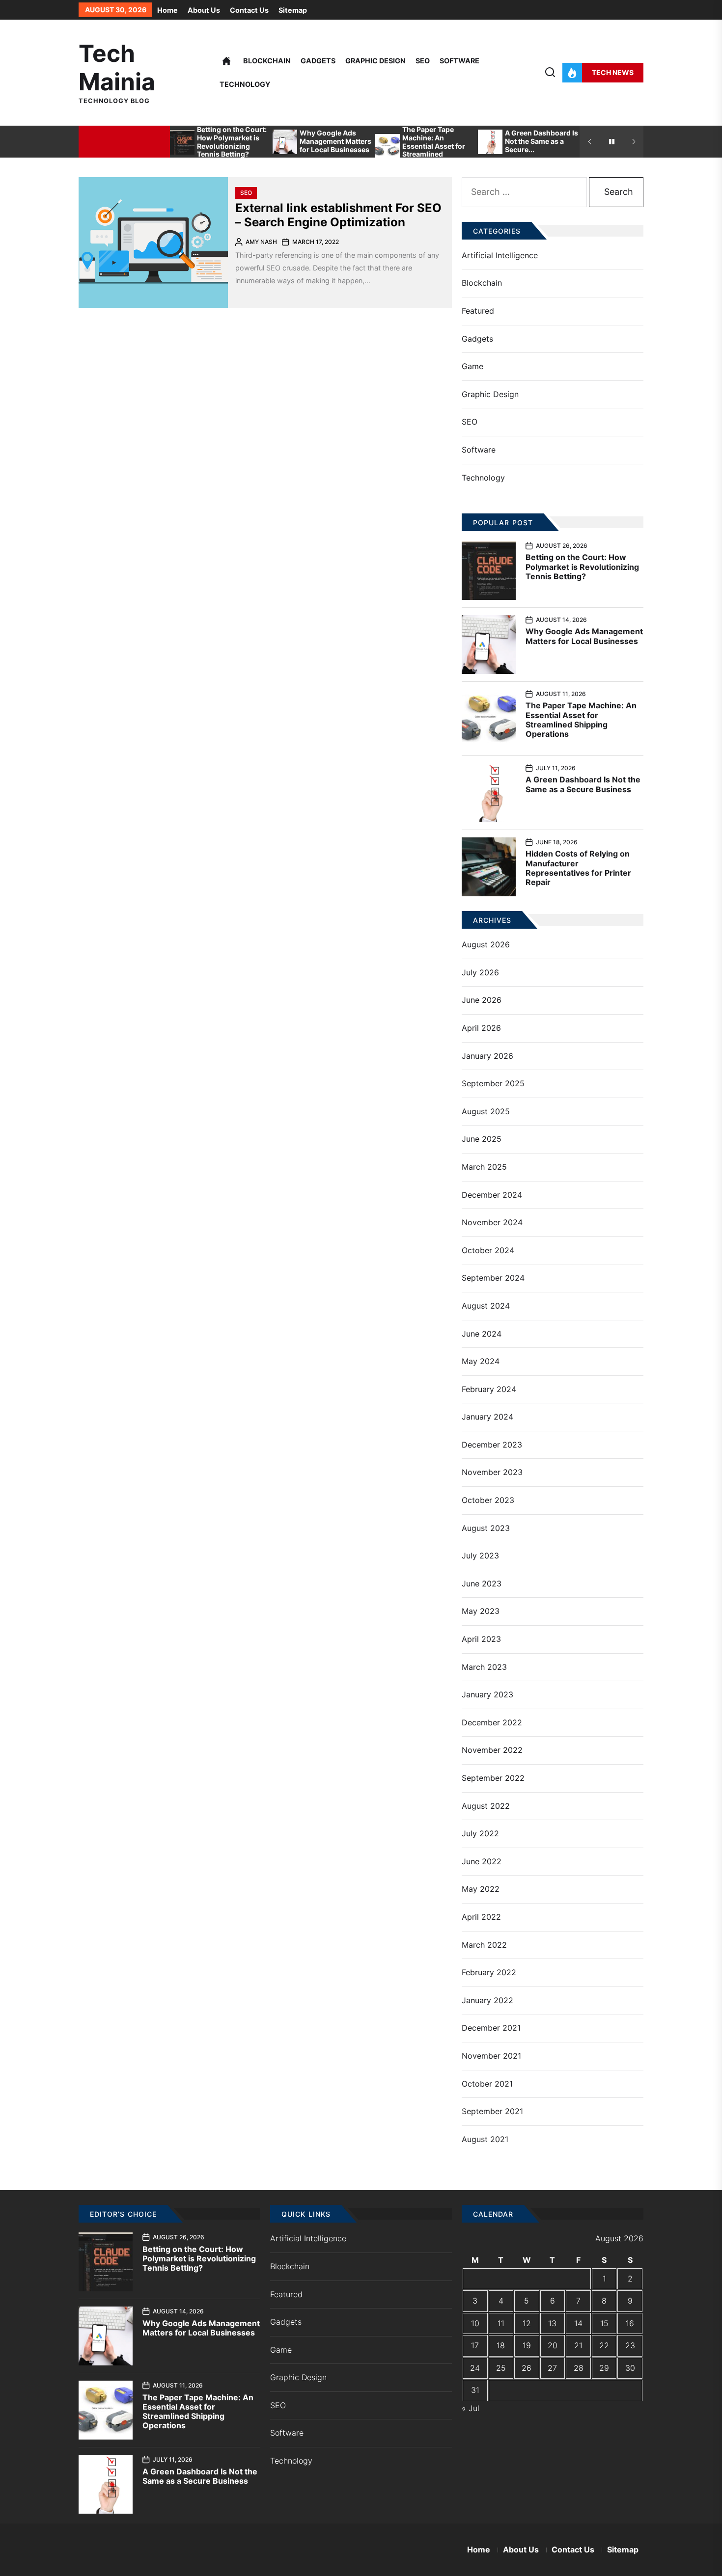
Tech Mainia (117, 67)
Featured (478, 311)
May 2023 (481, 1611)
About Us (204, 10)
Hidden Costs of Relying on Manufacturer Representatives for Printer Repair (578, 868)
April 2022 (481, 1917)
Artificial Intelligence (500, 255)
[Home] (226, 61)
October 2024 (488, 1250)
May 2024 (481, 1361)
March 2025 (484, 1167)
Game (472, 366)
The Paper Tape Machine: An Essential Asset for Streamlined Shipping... (434, 146)
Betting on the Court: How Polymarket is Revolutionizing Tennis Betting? (232, 142)
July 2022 (480, 1833)
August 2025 (486, 1111)
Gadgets (318, 61)
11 (501, 2323)
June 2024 (482, 1334)
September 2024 (493, 1278)
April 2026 (481, 1028)
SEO (423, 61)
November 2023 (492, 1472)
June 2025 (482, 1139)
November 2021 (491, 2056)
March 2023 (484, 1667)
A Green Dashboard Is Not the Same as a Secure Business (583, 784)
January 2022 (487, 2000)
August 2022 (486, 1806)
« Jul (471, 2408)
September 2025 (493, 1083)
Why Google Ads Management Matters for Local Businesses (335, 141)
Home (167, 10)
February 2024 (489, 1389)
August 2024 (486, 1306)
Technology (245, 84)
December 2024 (492, 1195)
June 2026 (482, 1000)
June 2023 (482, 1583)
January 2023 (487, 1694)
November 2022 (492, 1750)
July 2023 (480, 1556)
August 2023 (486, 1528)
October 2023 (488, 1500)
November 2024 (492, 1222)
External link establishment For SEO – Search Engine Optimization (338, 215)
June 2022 (482, 1861)
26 (527, 2368)
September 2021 (492, 2111)
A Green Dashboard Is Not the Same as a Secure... (541, 141)
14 (578, 2323)
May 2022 (481, 1889)
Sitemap (293, 10)
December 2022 (492, 1722)
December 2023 (492, 1445)
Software (459, 61)
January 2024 (487, 1417)
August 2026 (486, 944)
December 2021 (491, 2028)
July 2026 (480, 972)
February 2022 (489, 1972)
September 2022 (493, 1778)
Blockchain (267, 61)
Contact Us (249, 10)
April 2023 (481, 1639)
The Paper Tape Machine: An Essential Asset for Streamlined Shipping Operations (581, 720)
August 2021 (485, 2139)
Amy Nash (261, 242)
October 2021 (487, 2084)
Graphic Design (375, 61)
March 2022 (484, 1945)
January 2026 (487, 1056)
